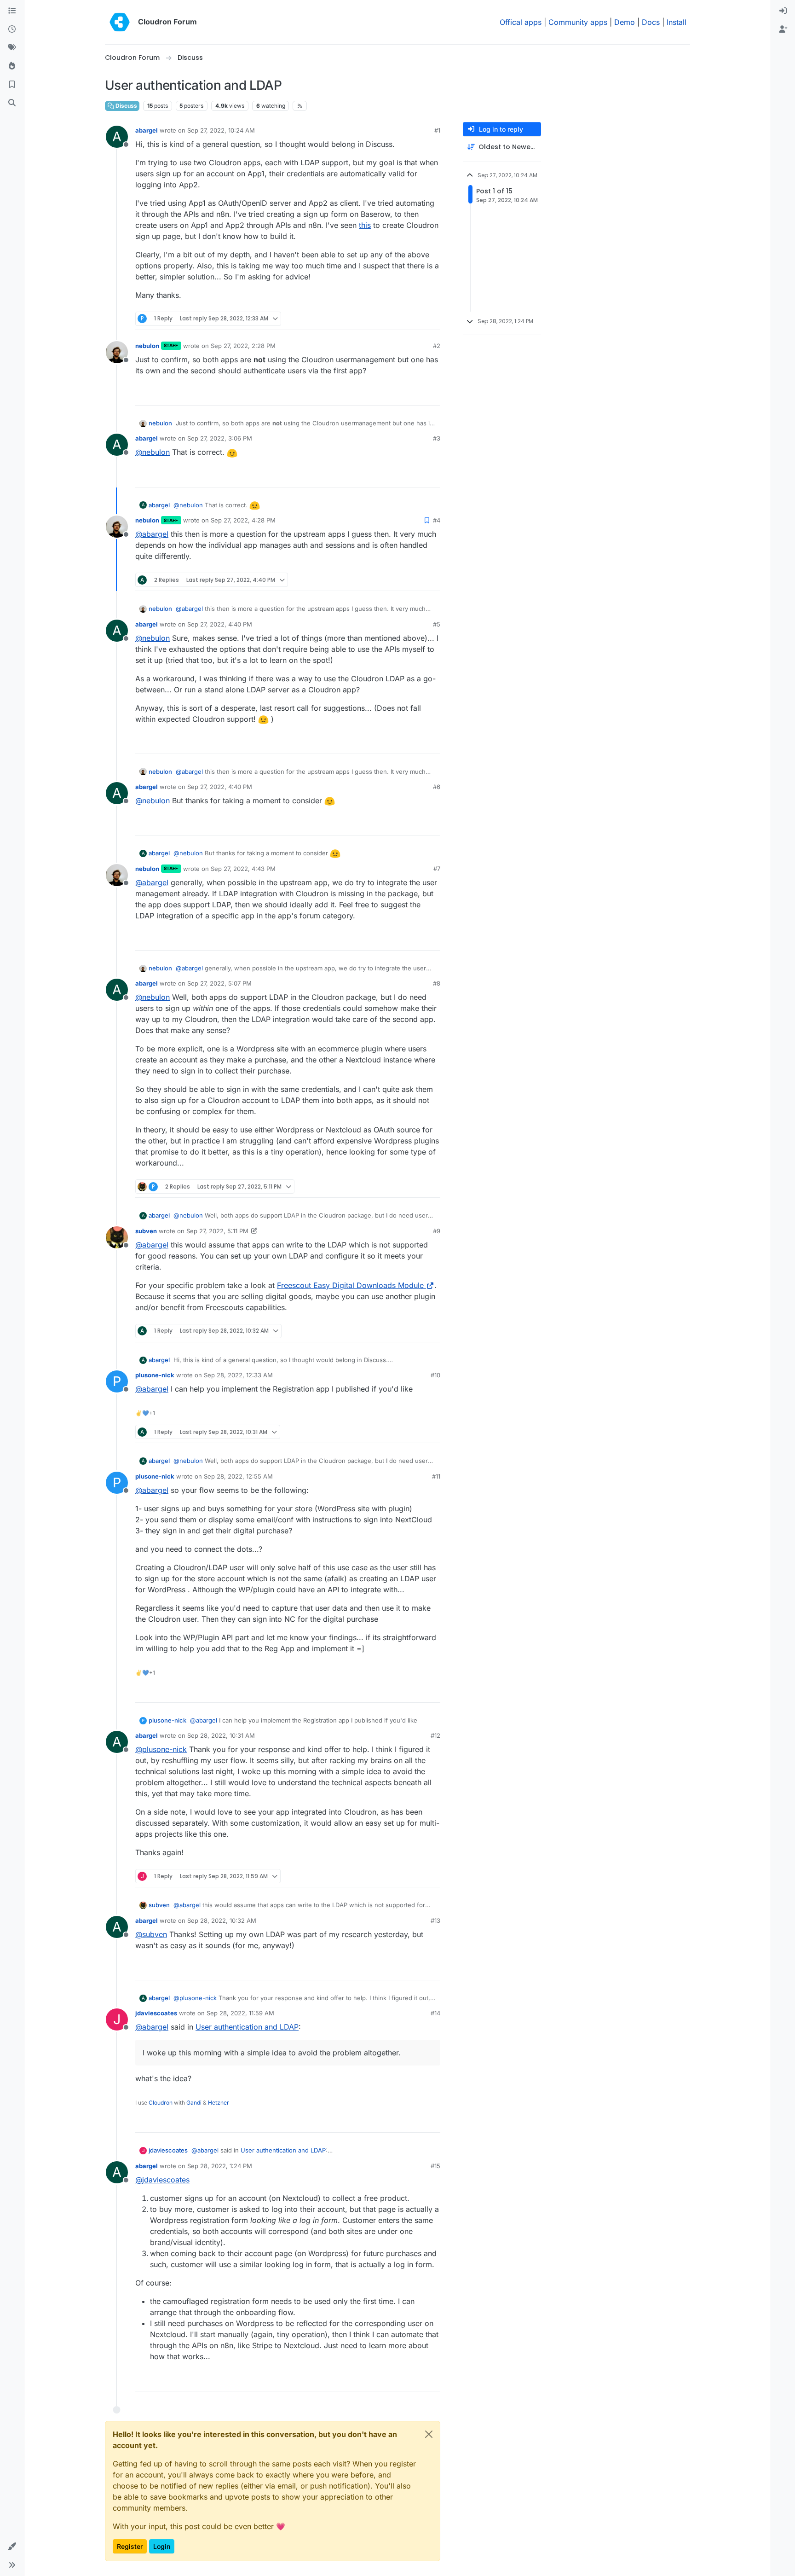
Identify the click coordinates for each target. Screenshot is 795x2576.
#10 (435, 1375)
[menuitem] (783, 11)
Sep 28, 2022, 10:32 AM (222, 1920)
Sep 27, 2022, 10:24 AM (221, 130)
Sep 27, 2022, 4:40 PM (220, 624)
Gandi (194, 2103)
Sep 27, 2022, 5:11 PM (217, 1231)
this (365, 225)
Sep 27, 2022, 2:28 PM (243, 346)
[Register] (783, 29)
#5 (437, 624)
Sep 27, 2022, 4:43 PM (243, 869)
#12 (435, 1735)
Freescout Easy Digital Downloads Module (350, 1285)
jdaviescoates (156, 2013)
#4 (437, 520)
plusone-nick (155, 1375)
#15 (435, 2166)
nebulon (147, 346)
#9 (437, 1231)
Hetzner (219, 2103)
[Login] (783, 11)
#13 (435, 1920)
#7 (437, 869)
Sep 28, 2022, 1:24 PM (220, 2166)
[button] (12, 2547)
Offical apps (521, 22)
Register (130, 2546)
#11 (436, 1476)
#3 (437, 438)
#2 (437, 346)
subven (146, 1231)
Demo (625, 22)
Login (162, 2546)
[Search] (12, 103)
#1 (437, 130)
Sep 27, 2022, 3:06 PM (220, 438)
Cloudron (161, 2103)
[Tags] (12, 48)
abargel (147, 130)
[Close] (429, 2434)
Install (677, 22)
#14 (435, 2013)
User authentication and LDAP (247, 2027)
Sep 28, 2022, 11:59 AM (240, 2013)
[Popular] (12, 66)
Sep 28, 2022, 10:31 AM (221, 1735)
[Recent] (12, 29)
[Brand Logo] (120, 22)
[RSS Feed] (300, 106)
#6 (437, 787)
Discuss (126, 106)
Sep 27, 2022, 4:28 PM (243, 520)
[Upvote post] (419, 319)
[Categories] (12, 11)
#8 (437, 983)
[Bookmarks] (12, 85)
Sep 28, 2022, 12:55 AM (238, 1476)
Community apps (578, 22)
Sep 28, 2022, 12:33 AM (238, 1375)
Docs (651, 22)
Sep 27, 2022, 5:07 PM (219, 983)
